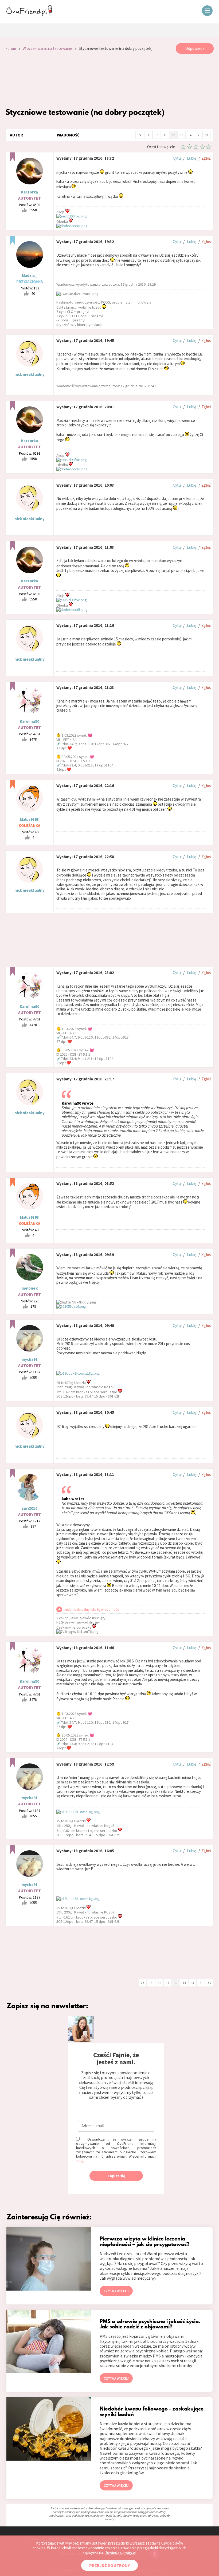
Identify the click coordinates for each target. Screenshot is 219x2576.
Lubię (191, 158)
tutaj (80, 2161)
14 (190, 135)
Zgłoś (206, 158)
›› (207, 135)
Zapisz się (116, 2176)
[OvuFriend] (29, 14)
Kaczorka (30, 192)
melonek (30, 1288)
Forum (11, 48)
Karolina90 (30, 721)
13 (182, 135)
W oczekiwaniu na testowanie (47, 48)
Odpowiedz (195, 48)
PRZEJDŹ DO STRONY (109, 2565)
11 (165, 135)
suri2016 (30, 1508)
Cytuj (177, 158)
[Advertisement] (109, 80)
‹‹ (140, 135)
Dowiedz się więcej (120, 2552)
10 (157, 135)
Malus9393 (30, 819)
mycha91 (30, 1359)
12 (173, 135)
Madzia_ (30, 275)
